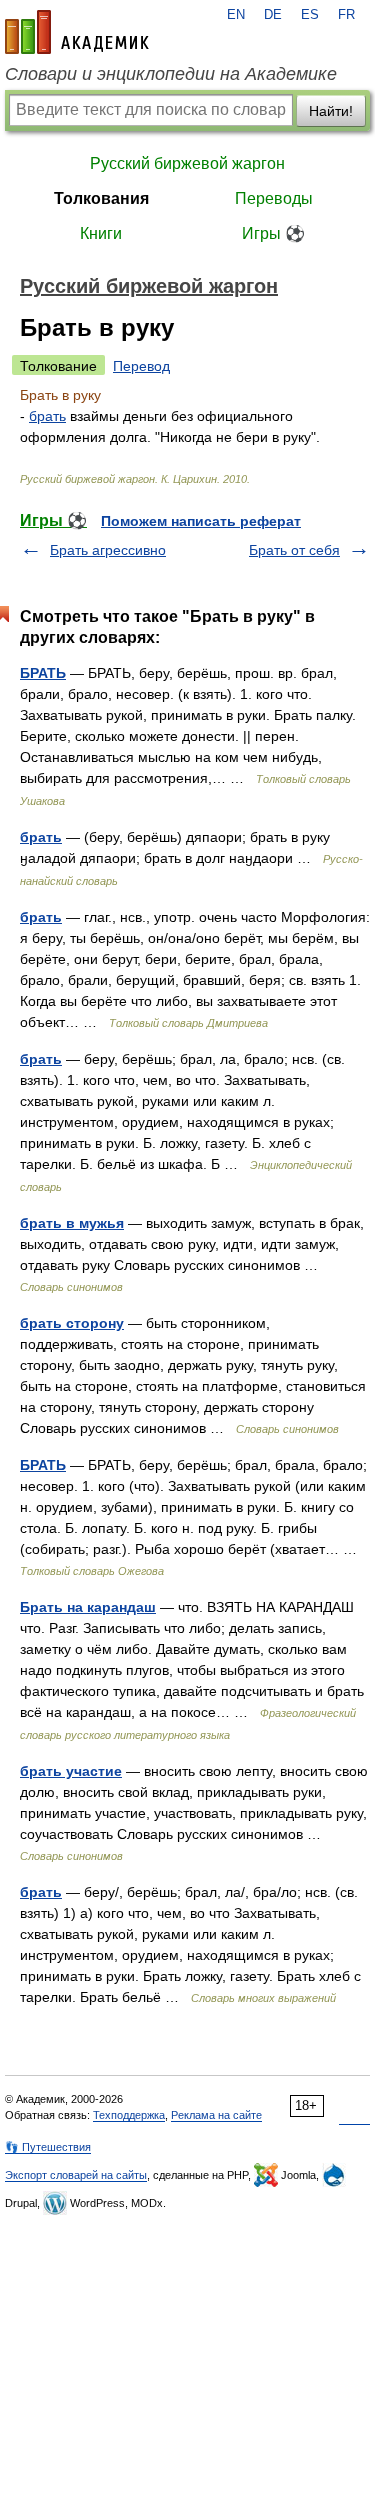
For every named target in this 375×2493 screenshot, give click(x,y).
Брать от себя (294, 550)
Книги (101, 233)
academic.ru (77, 32)
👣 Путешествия (48, 2147)
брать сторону (72, 1323)
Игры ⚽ (273, 233)
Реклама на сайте (216, 2115)
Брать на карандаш (88, 1607)
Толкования (101, 198)
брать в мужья (72, 1223)
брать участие (71, 1771)
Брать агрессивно (108, 550)
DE (273, 15)
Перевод (141, 366)
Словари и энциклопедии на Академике (171, 74)
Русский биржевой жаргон (187, 163)
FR (346, 15)
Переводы (274, 198)
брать (47, 416)
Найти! (331, 111)
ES (310, 15)
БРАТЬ (43, 673)
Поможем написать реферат (201, 521)
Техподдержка (129, 2115)
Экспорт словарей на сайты (76, 2175)
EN (236, 15)
